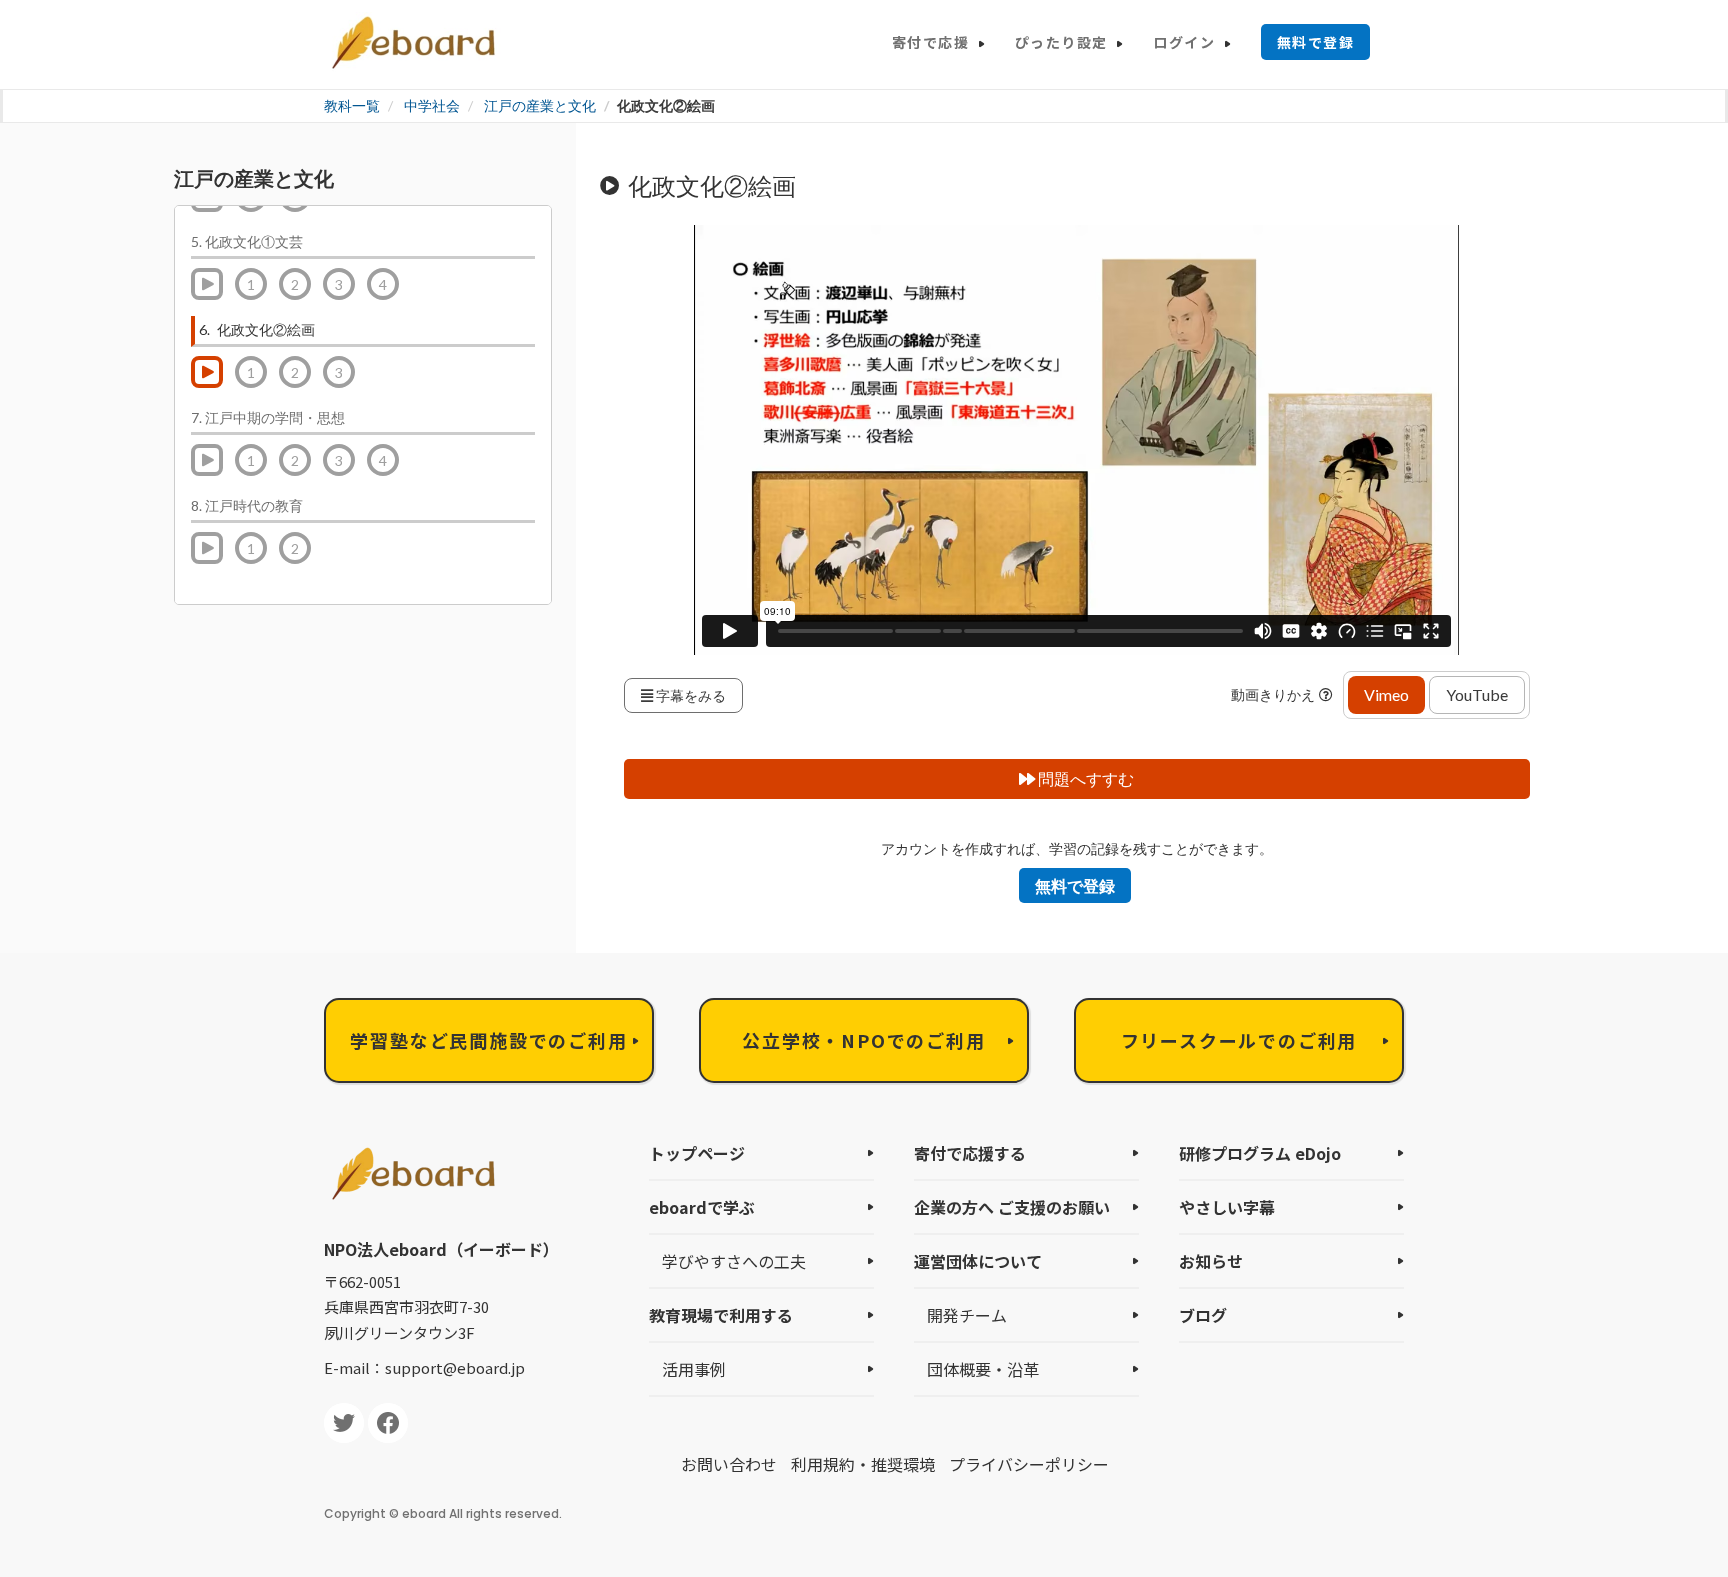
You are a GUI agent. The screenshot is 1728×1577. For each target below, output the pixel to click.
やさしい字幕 (1227, 1207)
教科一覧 (352, 105)
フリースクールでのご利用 (1239, 1040)
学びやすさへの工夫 (734, 1261)
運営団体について (978, 1261)
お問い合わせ (729, 1464)
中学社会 (432, 105)
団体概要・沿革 (983, 1369)
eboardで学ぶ (702, 1207)
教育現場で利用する (721, 1315)
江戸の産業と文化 (540, 105)
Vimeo (1386, 694)
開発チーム (967, 1315)
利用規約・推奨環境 (863, 1464)
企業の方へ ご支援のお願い (1012, 1207)
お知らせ (1211, 1261)
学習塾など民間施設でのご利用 (488, 1040)
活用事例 (694, 1369)
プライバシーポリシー (1029, 1464)
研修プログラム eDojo (1260, 1153)
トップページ (697, 1153)
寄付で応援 (930, 42)
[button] (1329, 695)
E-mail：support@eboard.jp (424, 1367)
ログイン (1184, 42)
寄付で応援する (970, 1153)
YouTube (1477, 694)
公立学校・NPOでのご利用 (863, 1040)
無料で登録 (1315, 42)
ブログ (1203, 1315)
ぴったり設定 (1061, 42)
